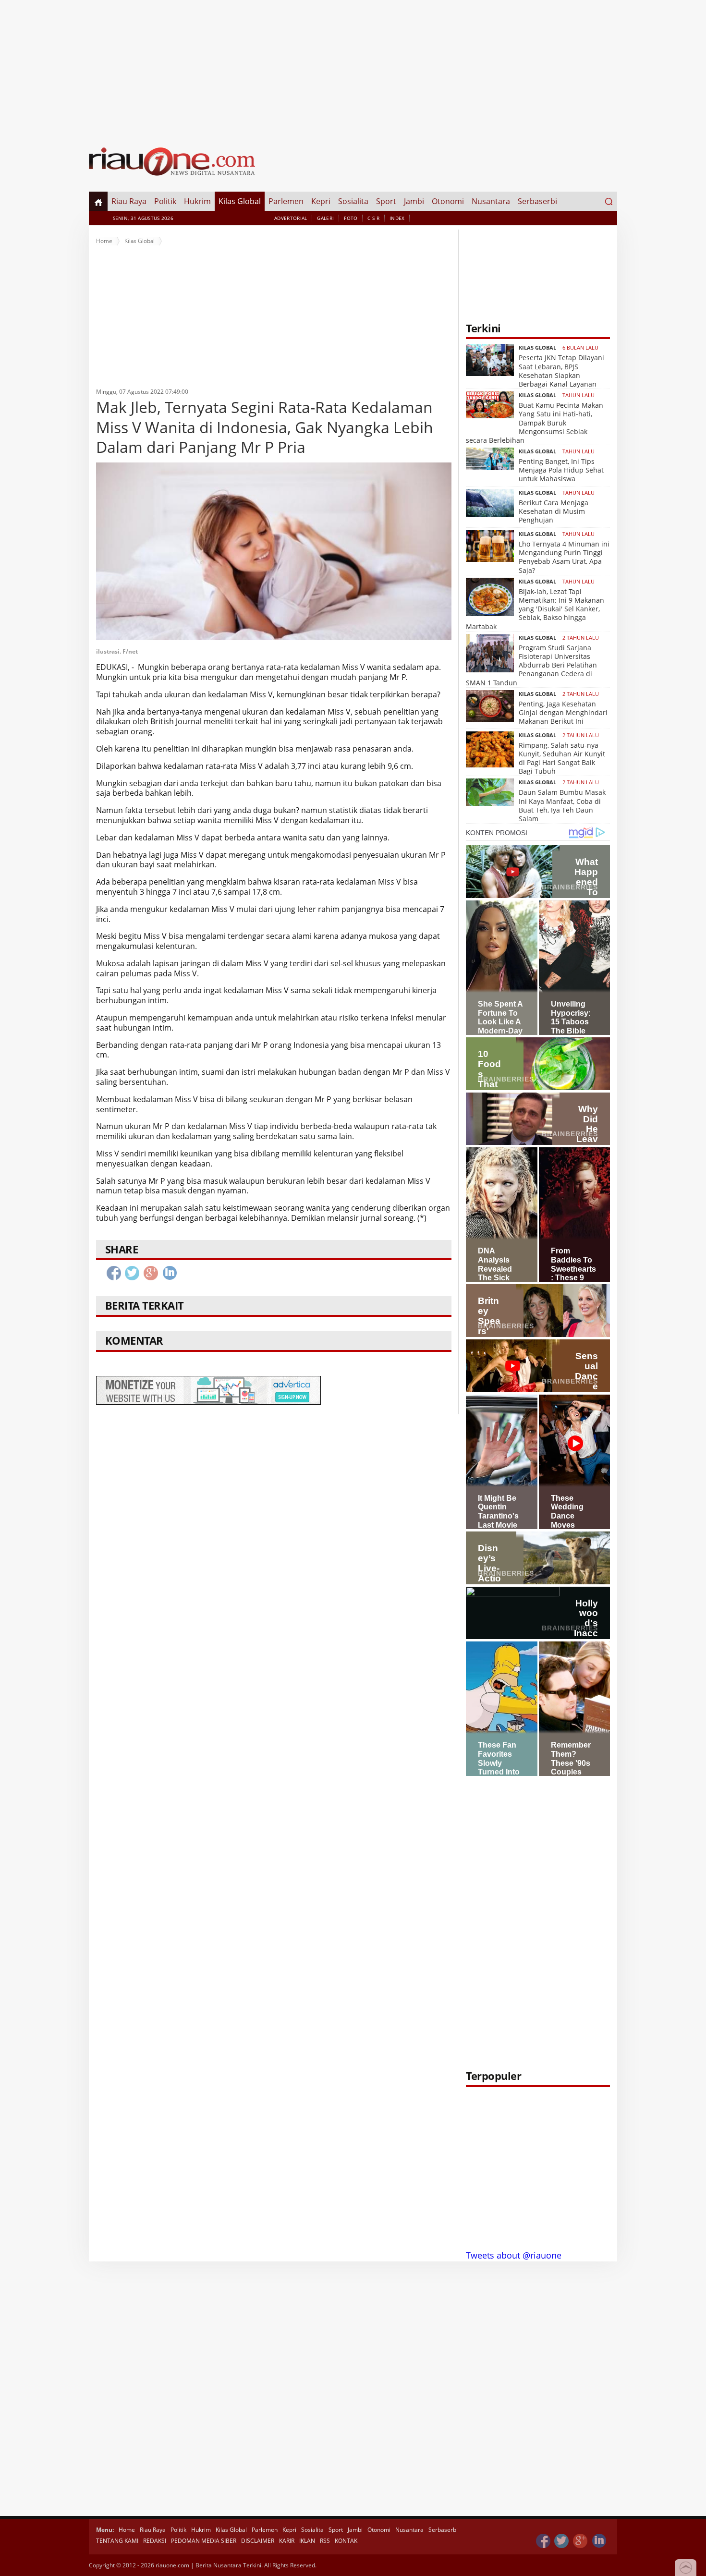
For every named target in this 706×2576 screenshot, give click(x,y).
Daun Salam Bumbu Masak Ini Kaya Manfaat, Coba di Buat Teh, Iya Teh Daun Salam (562, 805)
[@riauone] (562, 2541)
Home (104, 241)
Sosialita (353, 201)
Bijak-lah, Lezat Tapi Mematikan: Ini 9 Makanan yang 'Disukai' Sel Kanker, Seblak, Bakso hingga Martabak (535, 609)
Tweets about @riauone (514, 2255)
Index (397, 218)
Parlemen (286, 201)
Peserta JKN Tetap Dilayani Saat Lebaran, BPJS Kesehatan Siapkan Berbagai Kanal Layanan (561, 371)
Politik (165, 201)
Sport (386, 201)
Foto (351, 218)
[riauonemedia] (543, 2541)
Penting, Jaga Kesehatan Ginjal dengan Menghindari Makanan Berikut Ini (563, 712)
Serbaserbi (537, 201)
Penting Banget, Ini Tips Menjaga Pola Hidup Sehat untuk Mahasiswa (561, 470)
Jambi (414, 201)
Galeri (325, 218)
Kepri (321, 201)
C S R (373, 218)
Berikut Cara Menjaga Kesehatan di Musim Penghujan (554, 511)
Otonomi (448, 201)
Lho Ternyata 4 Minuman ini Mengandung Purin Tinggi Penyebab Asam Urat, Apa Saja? (564, 557)
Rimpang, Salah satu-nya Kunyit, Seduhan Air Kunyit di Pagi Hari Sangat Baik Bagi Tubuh (562, 758)
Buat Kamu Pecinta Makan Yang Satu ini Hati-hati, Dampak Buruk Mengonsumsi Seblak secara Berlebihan (535, 423)
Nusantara (491, 201)
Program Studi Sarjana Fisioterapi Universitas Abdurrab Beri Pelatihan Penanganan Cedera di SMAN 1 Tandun (531, 665)
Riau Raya (129, 201)
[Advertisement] (353, 67)
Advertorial (291, 218)
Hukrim (197, 201)
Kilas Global (240, 201)
